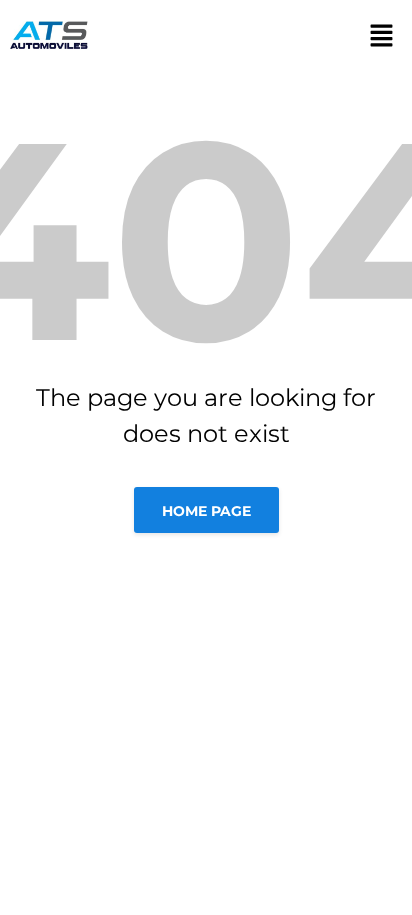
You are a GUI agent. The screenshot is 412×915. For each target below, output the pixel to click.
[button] (370, 35)
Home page (206, 511)
